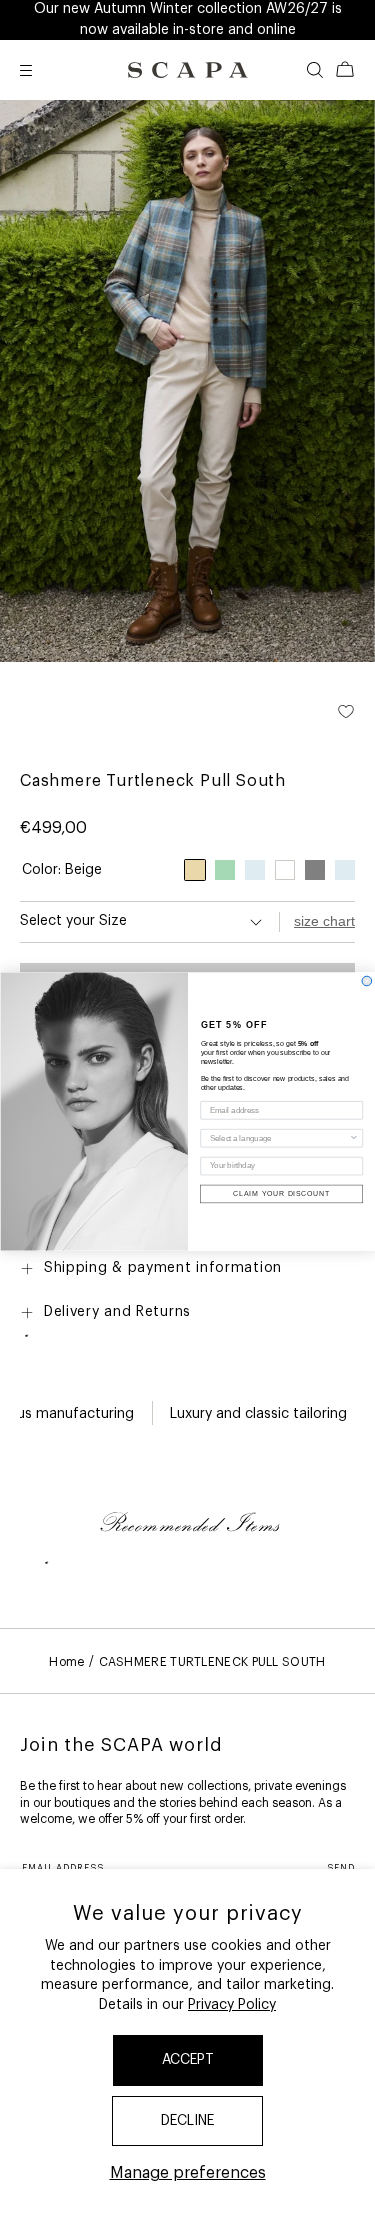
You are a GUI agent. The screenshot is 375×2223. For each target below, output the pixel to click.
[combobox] (278, 1138)
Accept (188, 2060)
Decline (187, 2121)
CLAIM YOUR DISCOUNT (281, 1194)
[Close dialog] (367, 981)
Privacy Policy (232, 2005)
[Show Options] (354, 1138)
